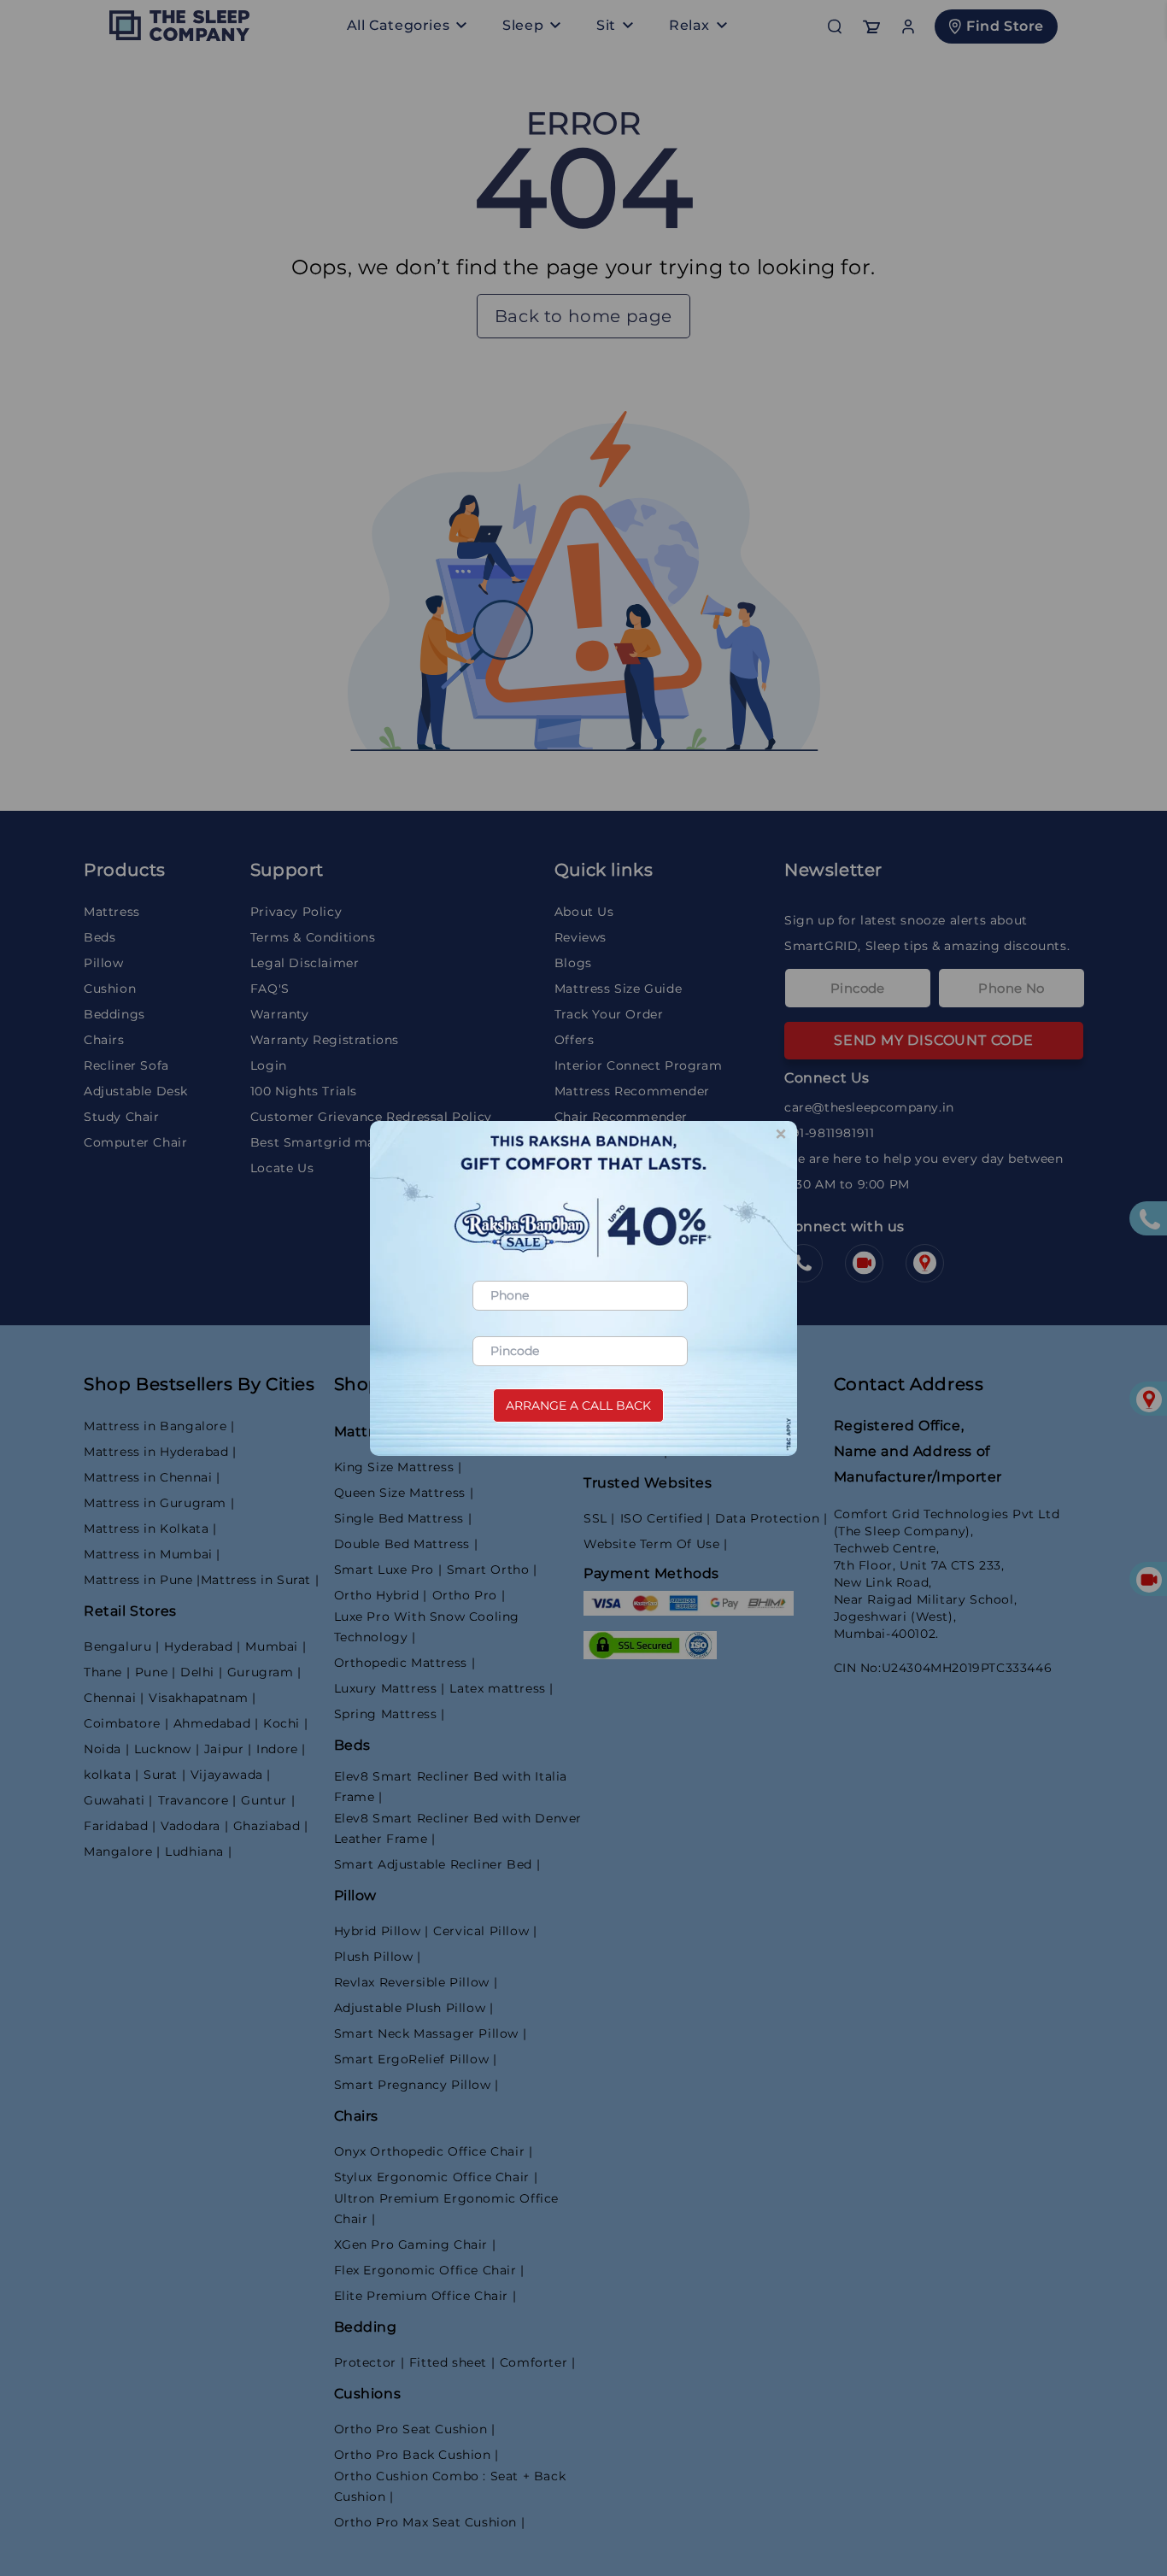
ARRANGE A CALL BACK (578, 1405)
